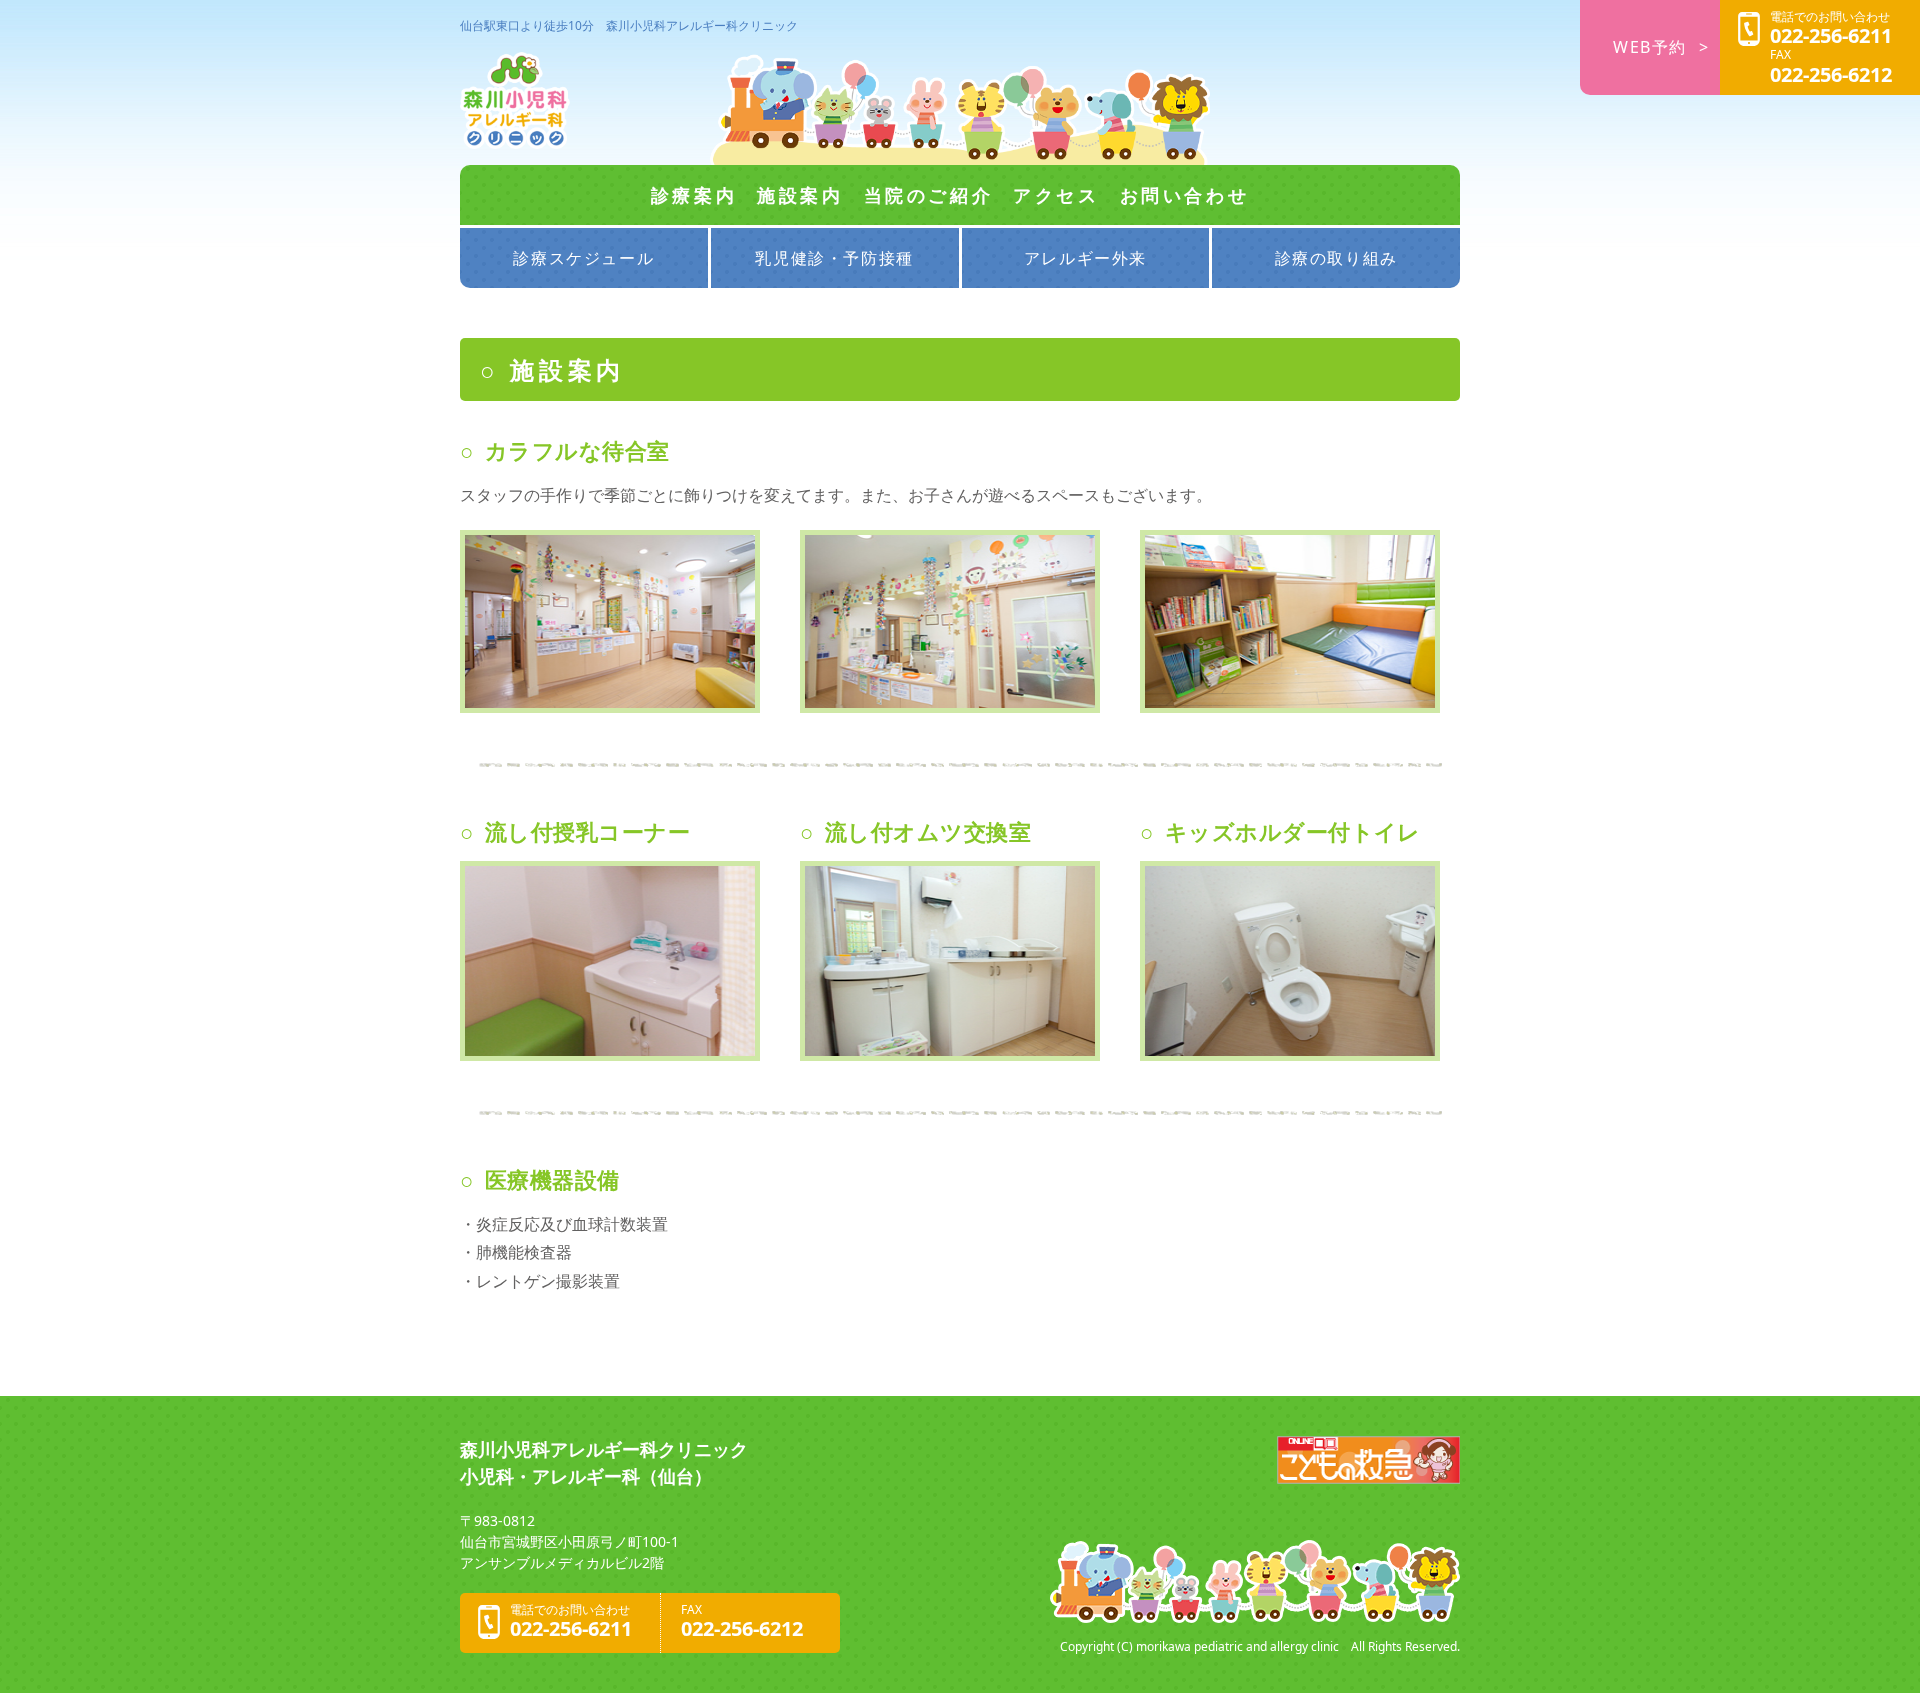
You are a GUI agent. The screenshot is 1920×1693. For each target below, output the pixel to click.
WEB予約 (1650, 47)
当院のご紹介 (929, 195)
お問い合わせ (1185, 195)
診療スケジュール (583, 258)
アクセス (1056, 195)
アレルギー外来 (1085, 258)
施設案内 (800, 195)
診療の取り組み (1336, 258)
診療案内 (694, 195)
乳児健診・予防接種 (834, 258)
